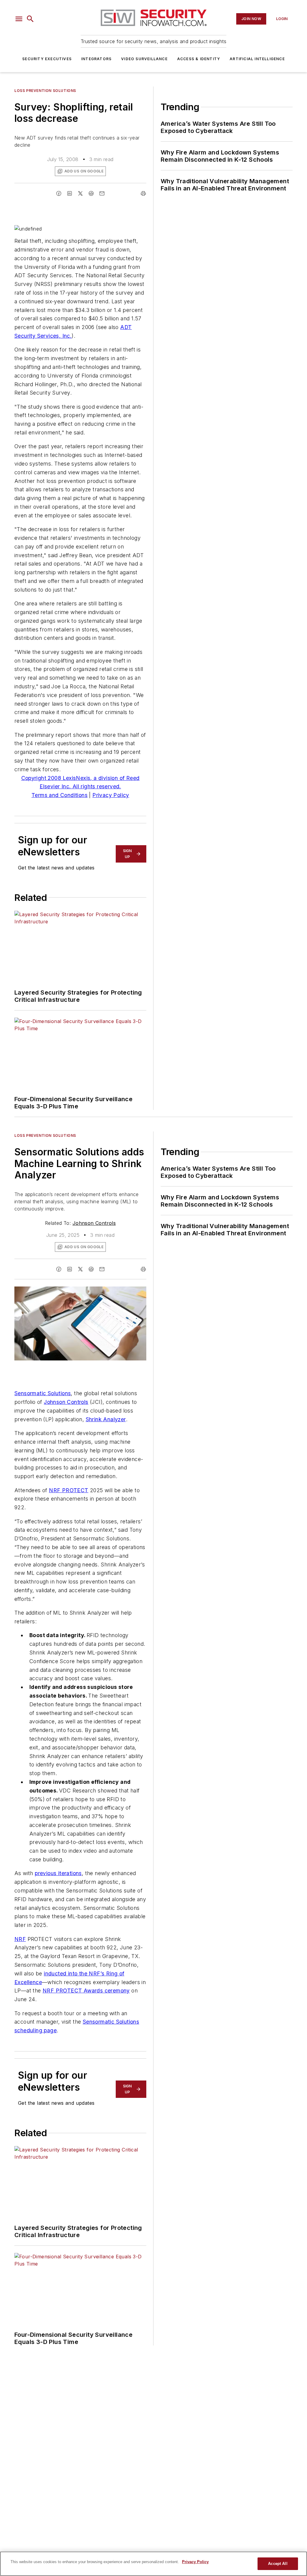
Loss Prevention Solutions (45, 91)
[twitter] (80, 193)
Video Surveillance (144, 59)
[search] (30, 19)
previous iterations (58, 1873)
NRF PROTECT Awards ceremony (86, 1991)
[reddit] (91, 193)
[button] (19, 19)
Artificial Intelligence (257, 59)
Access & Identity (199, 59)
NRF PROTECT (69, 1490)
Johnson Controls (94, 1223)
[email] (102, 193)
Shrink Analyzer (106, 1419)
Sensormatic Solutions (43, 1393)
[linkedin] (70, 193)
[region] (153, 2564)
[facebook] (59, 193)
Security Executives (47, 59)
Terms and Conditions (60, 795)
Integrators (96, 59)
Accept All (278, 2564)
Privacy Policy (111, 795)
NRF (20, 1939)
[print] (143, 193)
